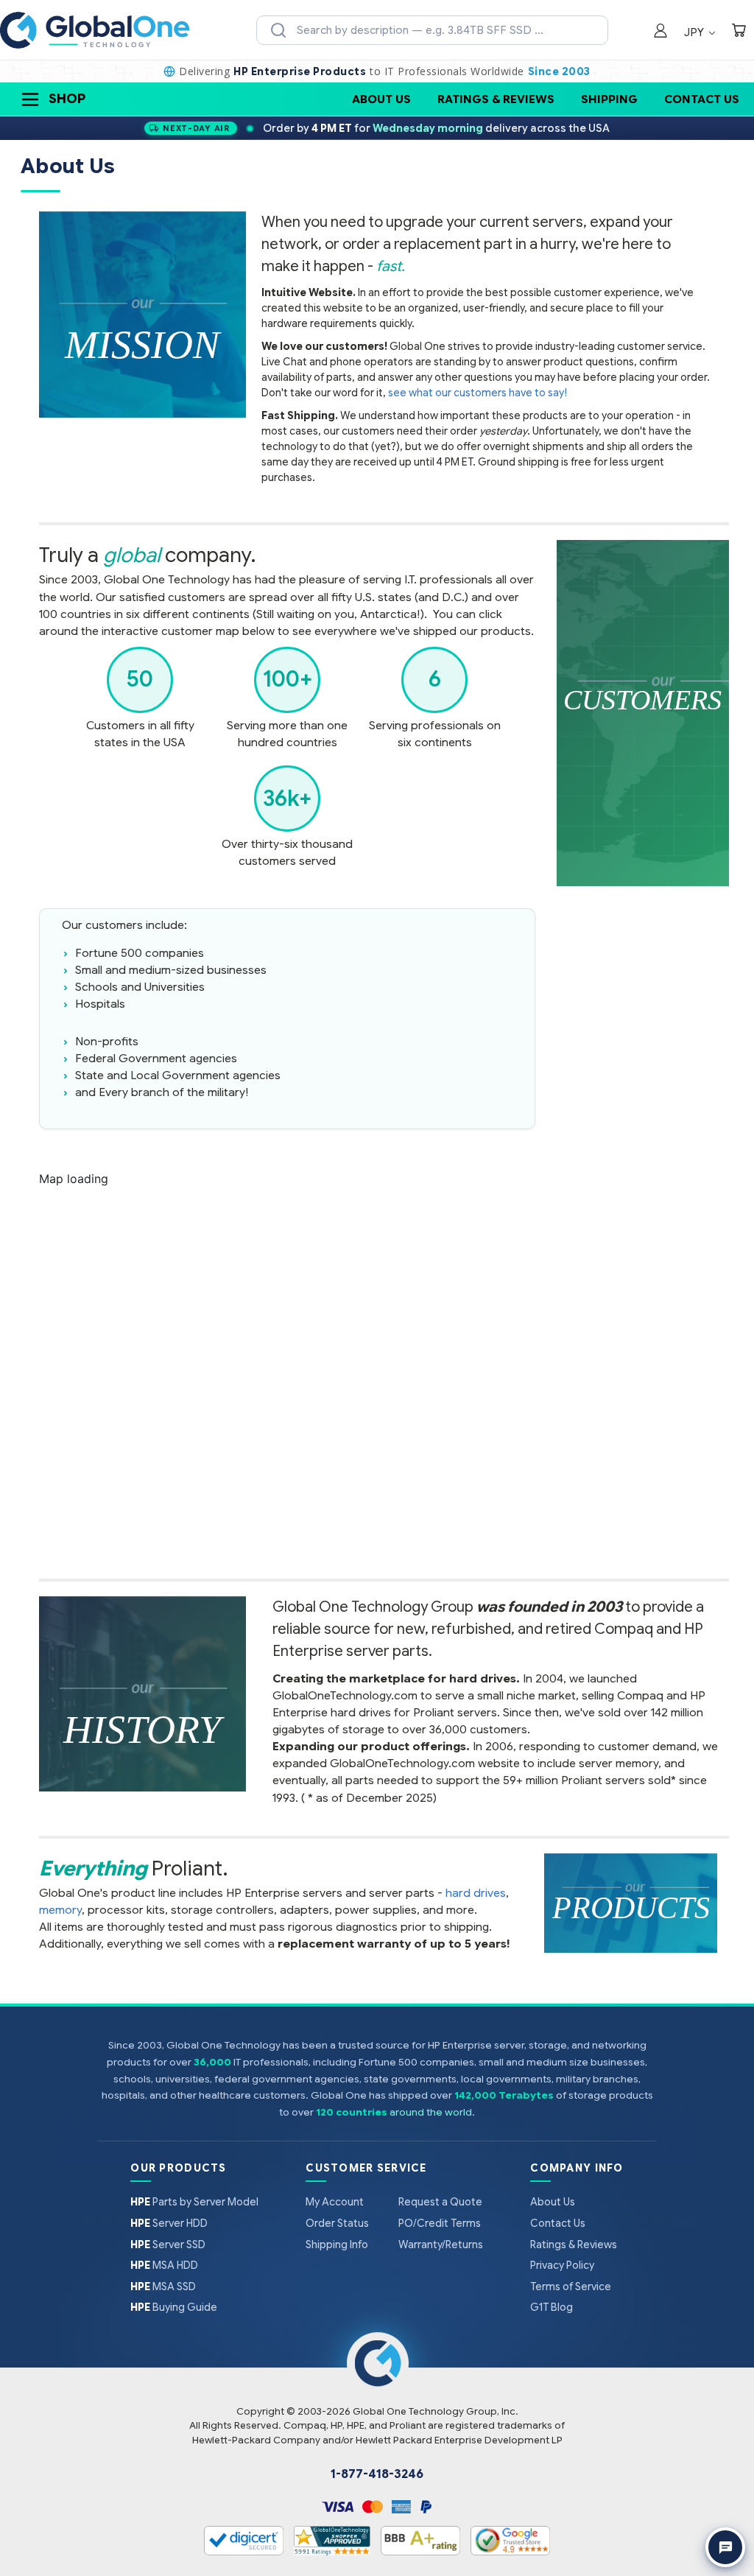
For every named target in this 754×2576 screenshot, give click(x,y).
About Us (381, 99)
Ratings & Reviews (496, 99)
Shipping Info (337, 2245)
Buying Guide (174, 2307)
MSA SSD (163, 2287)
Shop (67, 99)
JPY (695, 32)
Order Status (337, 2223)
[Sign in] (660, 32)
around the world (431, 2112)
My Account (335, 2202)
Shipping (609, 99)
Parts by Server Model (194, 2202)
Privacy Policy (562, 2265)
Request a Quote (440, 2202)
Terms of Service (571, 2287)
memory (60, 1910)
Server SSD (168, 2245)
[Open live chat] (725, 2547)
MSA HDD (164, 2265)
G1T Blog (552, 2307)
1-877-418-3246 (377, 2474)
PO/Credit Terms (440, 2223)
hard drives (476, 1893)
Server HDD (169, 2223)
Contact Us (702, 99)
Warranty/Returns (441, 2245)
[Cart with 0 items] (739, 32)
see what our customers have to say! (478, 393)
